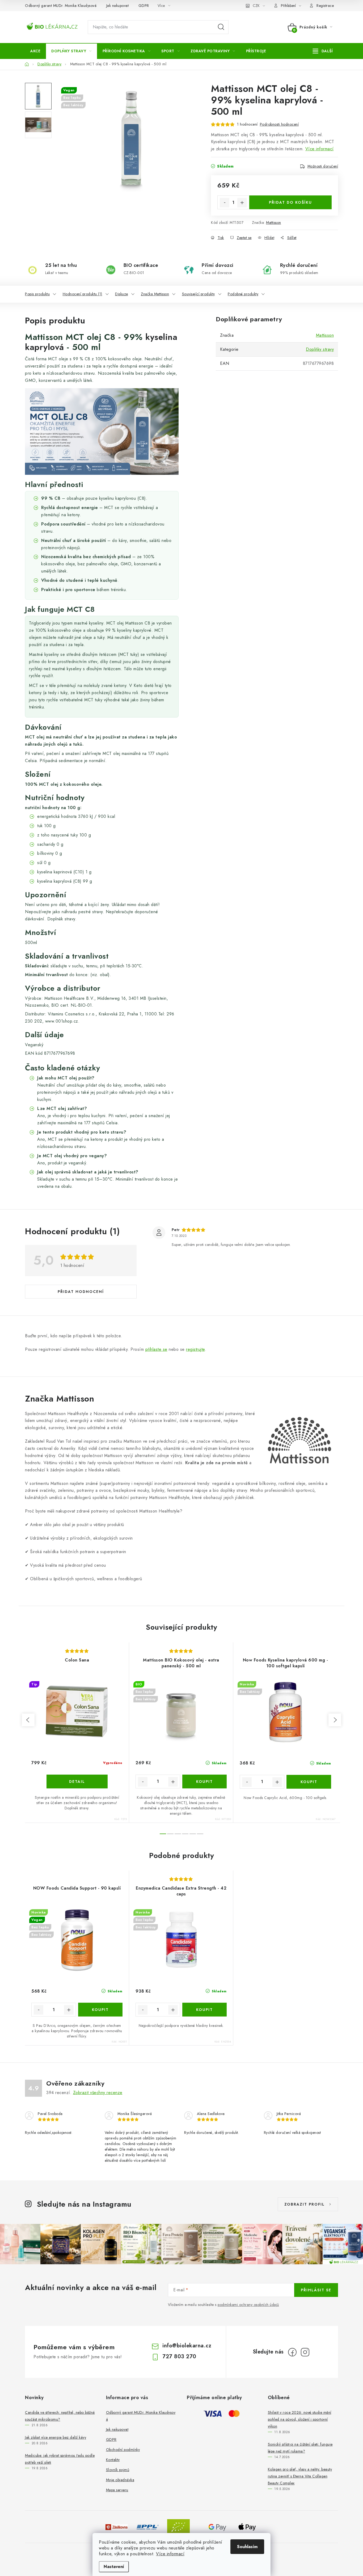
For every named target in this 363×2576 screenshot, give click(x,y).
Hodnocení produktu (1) (83, 294)
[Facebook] (292, 2352)
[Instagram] (305, 2352)
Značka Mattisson (155, 294)
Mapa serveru (117, 2490)
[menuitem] (35, 51)
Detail (77, 1782)
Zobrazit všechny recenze (98, 2093)
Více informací (170, 2554)
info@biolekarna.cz (187, 2346)
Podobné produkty (243, 294)
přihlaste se (156, 1349)
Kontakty (113, 2460)
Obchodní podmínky (123, 2450)
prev (28, 1720)
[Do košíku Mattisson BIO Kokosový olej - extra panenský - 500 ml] (205, 1782)
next (335, 1720)
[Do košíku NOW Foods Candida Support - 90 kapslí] (100, 2010)
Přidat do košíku (290, 202)
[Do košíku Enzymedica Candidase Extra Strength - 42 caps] (205, 2010)
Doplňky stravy (320, 349)
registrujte (195, 1349)
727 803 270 (179, 2357)
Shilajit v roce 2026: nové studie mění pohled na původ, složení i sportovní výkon (300, 2419)
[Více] (323, 51)
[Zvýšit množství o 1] (242, 203)
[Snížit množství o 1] (225, 203)
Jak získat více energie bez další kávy (56, 2437)
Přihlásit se (316, 2290)
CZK (256, 6)
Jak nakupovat (118, 6)
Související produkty (199, 294)
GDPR (144, 6)
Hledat (221, 27)
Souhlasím (247, 2547)
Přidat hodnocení (81, 1292)
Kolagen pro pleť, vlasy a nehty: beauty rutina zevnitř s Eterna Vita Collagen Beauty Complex (300, 2476)
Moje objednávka (120, 2480)
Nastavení (114, 2567)
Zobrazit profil (305, 2204)
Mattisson (274, 223)
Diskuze (122, 294)
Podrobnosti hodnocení (279, 124)
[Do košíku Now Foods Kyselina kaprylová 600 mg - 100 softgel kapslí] (309, 1782)
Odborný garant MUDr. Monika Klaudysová (61, 6)
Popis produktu (37, 294)
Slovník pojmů (118, 2470)
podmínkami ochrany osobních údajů (248, 2305)
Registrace (325, 6)
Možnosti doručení (323, 166)
